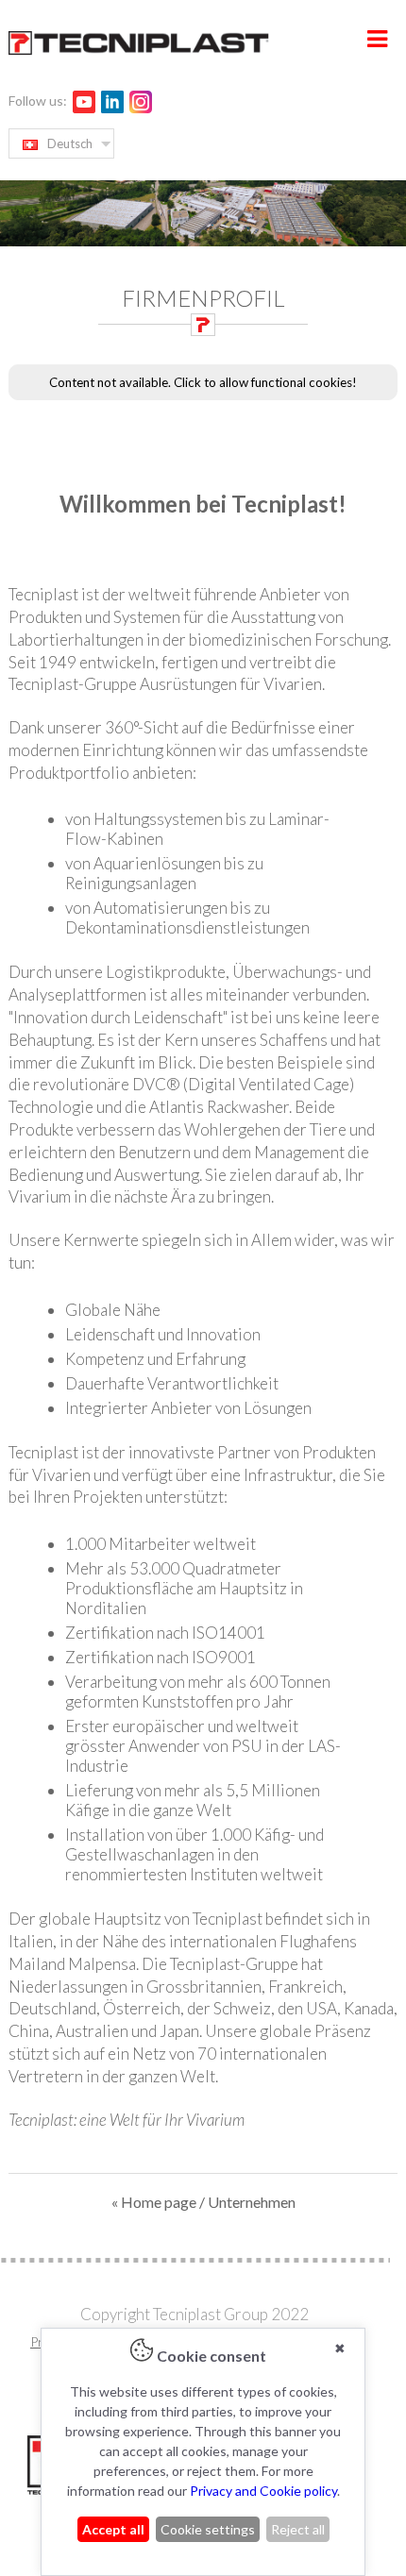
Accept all (113, 2529)
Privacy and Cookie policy (263, 2491)
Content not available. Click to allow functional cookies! (203, 382)
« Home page (154, 2202)
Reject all (298, 2529)
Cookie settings (208, 2529)
